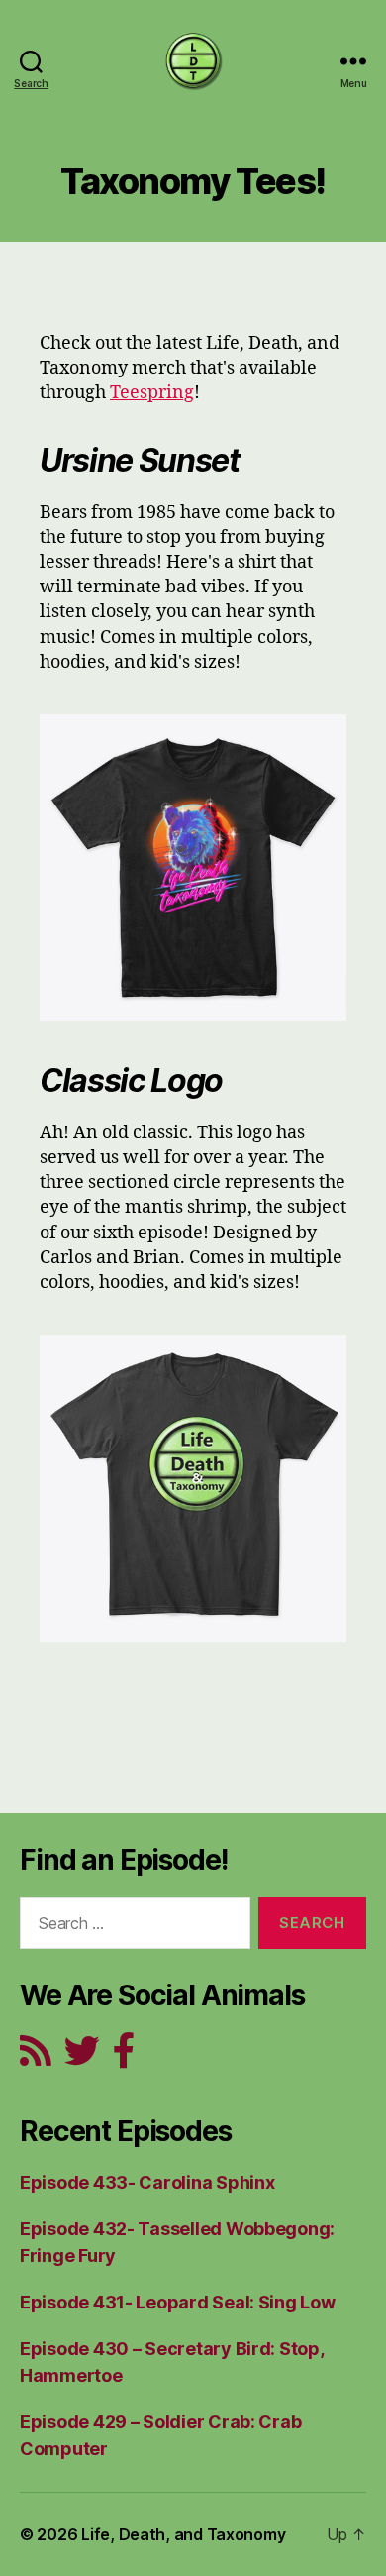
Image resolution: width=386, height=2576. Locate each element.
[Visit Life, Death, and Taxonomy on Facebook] (124, 2057)
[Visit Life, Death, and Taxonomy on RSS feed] (36, 2057)
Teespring (152, 393)
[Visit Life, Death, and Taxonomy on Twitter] (82, 2057)
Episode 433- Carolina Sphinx (147, 2182)
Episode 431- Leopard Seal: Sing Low (178, 2302)
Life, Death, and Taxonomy (183, 2534)
